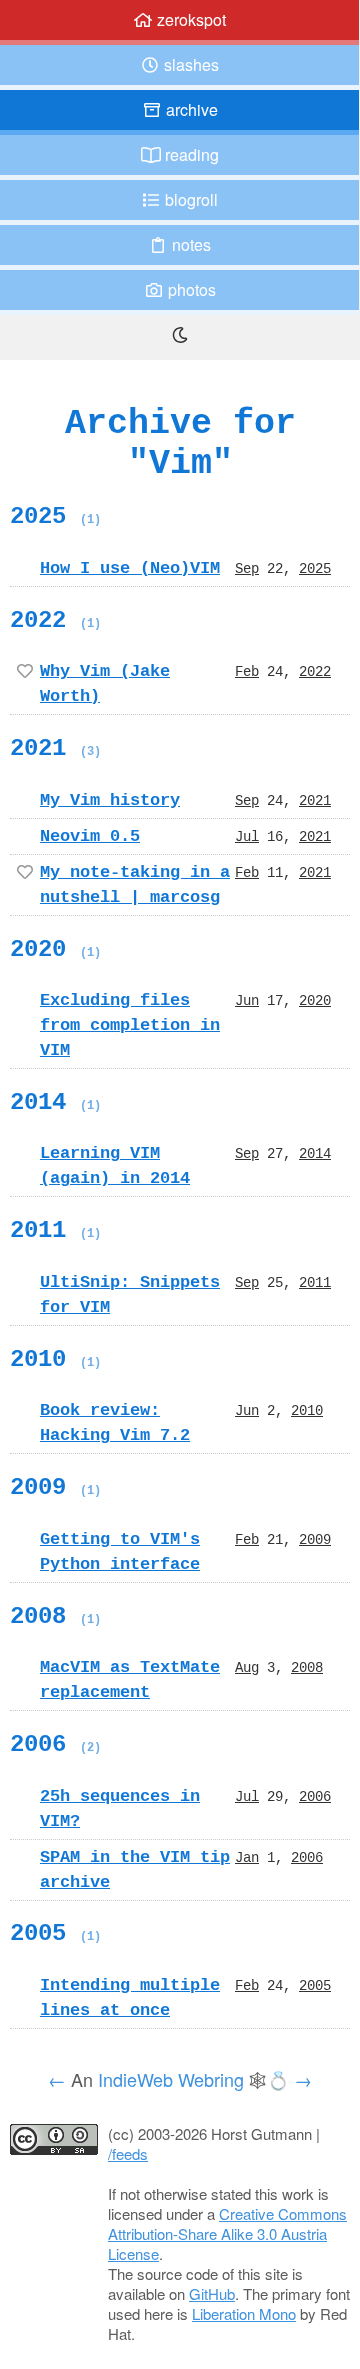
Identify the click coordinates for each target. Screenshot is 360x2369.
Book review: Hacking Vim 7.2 (115, 1422)
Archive (190, 109)
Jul (247, 836)
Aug (247, 1667)
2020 (55, 949)
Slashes (189, 64)
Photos (190, 289)
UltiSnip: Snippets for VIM (130, 1294)
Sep (247, 568)
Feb (247, 671)
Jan (247, 1857)
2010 (55, 1359)
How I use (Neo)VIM (130, 568)
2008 (55, 1616)
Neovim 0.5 (90, 836)
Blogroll (189, 199)
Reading (190, 154)
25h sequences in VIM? (120, 1808)
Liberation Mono (244, 2313)
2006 (55, 1744)
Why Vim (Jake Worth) (105, 683)
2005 (55, 1933)
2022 (55, 620)
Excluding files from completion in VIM (130, 1025)
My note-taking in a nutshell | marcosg (135, 884)
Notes (189, 244)
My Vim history (110, 800)
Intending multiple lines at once (130, 1997)
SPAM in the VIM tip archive (135, 1869)
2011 (55, 1230)
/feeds (128, 2153)
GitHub (212, 2293)
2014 (55, 1102)
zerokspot (189, 19)
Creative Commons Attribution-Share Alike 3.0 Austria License (227, 2233)
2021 (55, 748)
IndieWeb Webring (171, 2079)
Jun (247, 1000)
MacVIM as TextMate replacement (130, 1679)
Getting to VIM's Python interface (120, 1551)
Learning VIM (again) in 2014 (115, 1165)
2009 (55, 1487)
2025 (55, 516)
